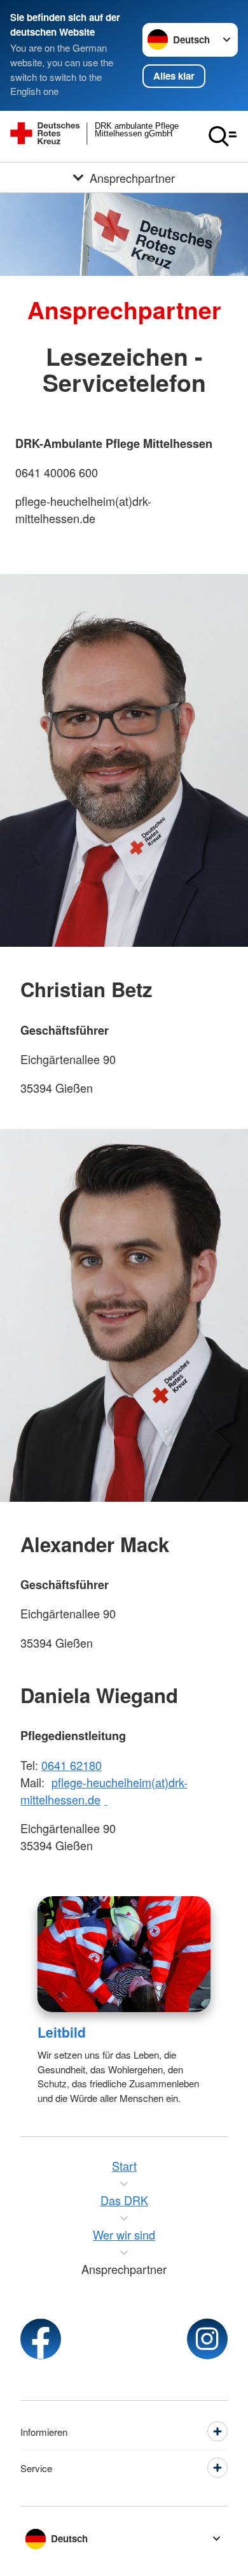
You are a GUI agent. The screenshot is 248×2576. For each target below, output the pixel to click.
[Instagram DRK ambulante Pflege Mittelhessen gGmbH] (207, 2339)
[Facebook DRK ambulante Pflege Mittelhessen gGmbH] (41, 2339)
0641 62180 (72, 1765)
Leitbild (62, 2032)
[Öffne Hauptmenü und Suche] (223, 136)
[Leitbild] (124, 1954)
